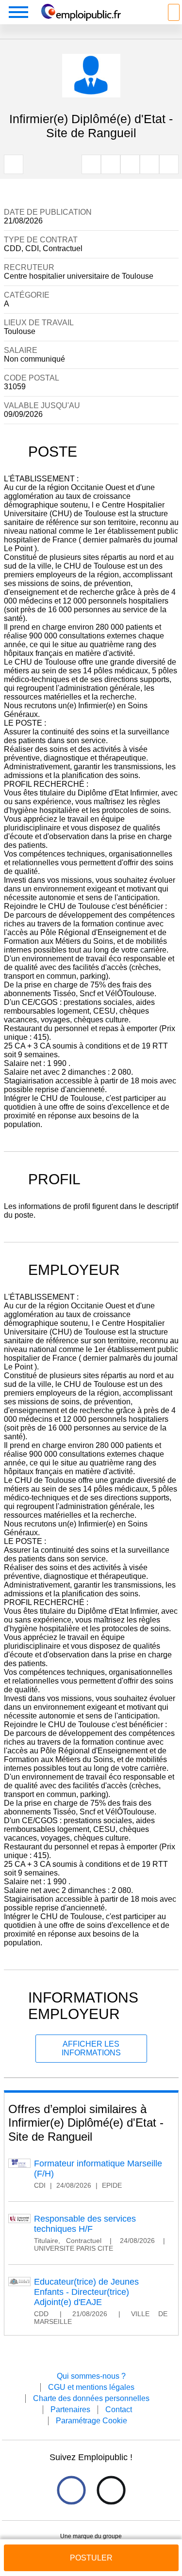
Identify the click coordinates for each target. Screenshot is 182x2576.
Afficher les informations (91, 2048)
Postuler (91, 2558)
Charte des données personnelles (91, 2398)
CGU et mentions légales (91, 2387)
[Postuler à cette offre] (91, 2549)
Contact (119, 2409)
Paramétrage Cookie (91, 2421)
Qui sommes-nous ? (91, 2376)
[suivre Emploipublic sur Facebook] (71, 2490)
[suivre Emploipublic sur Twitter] (111, 2490)
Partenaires (70, 2409)
